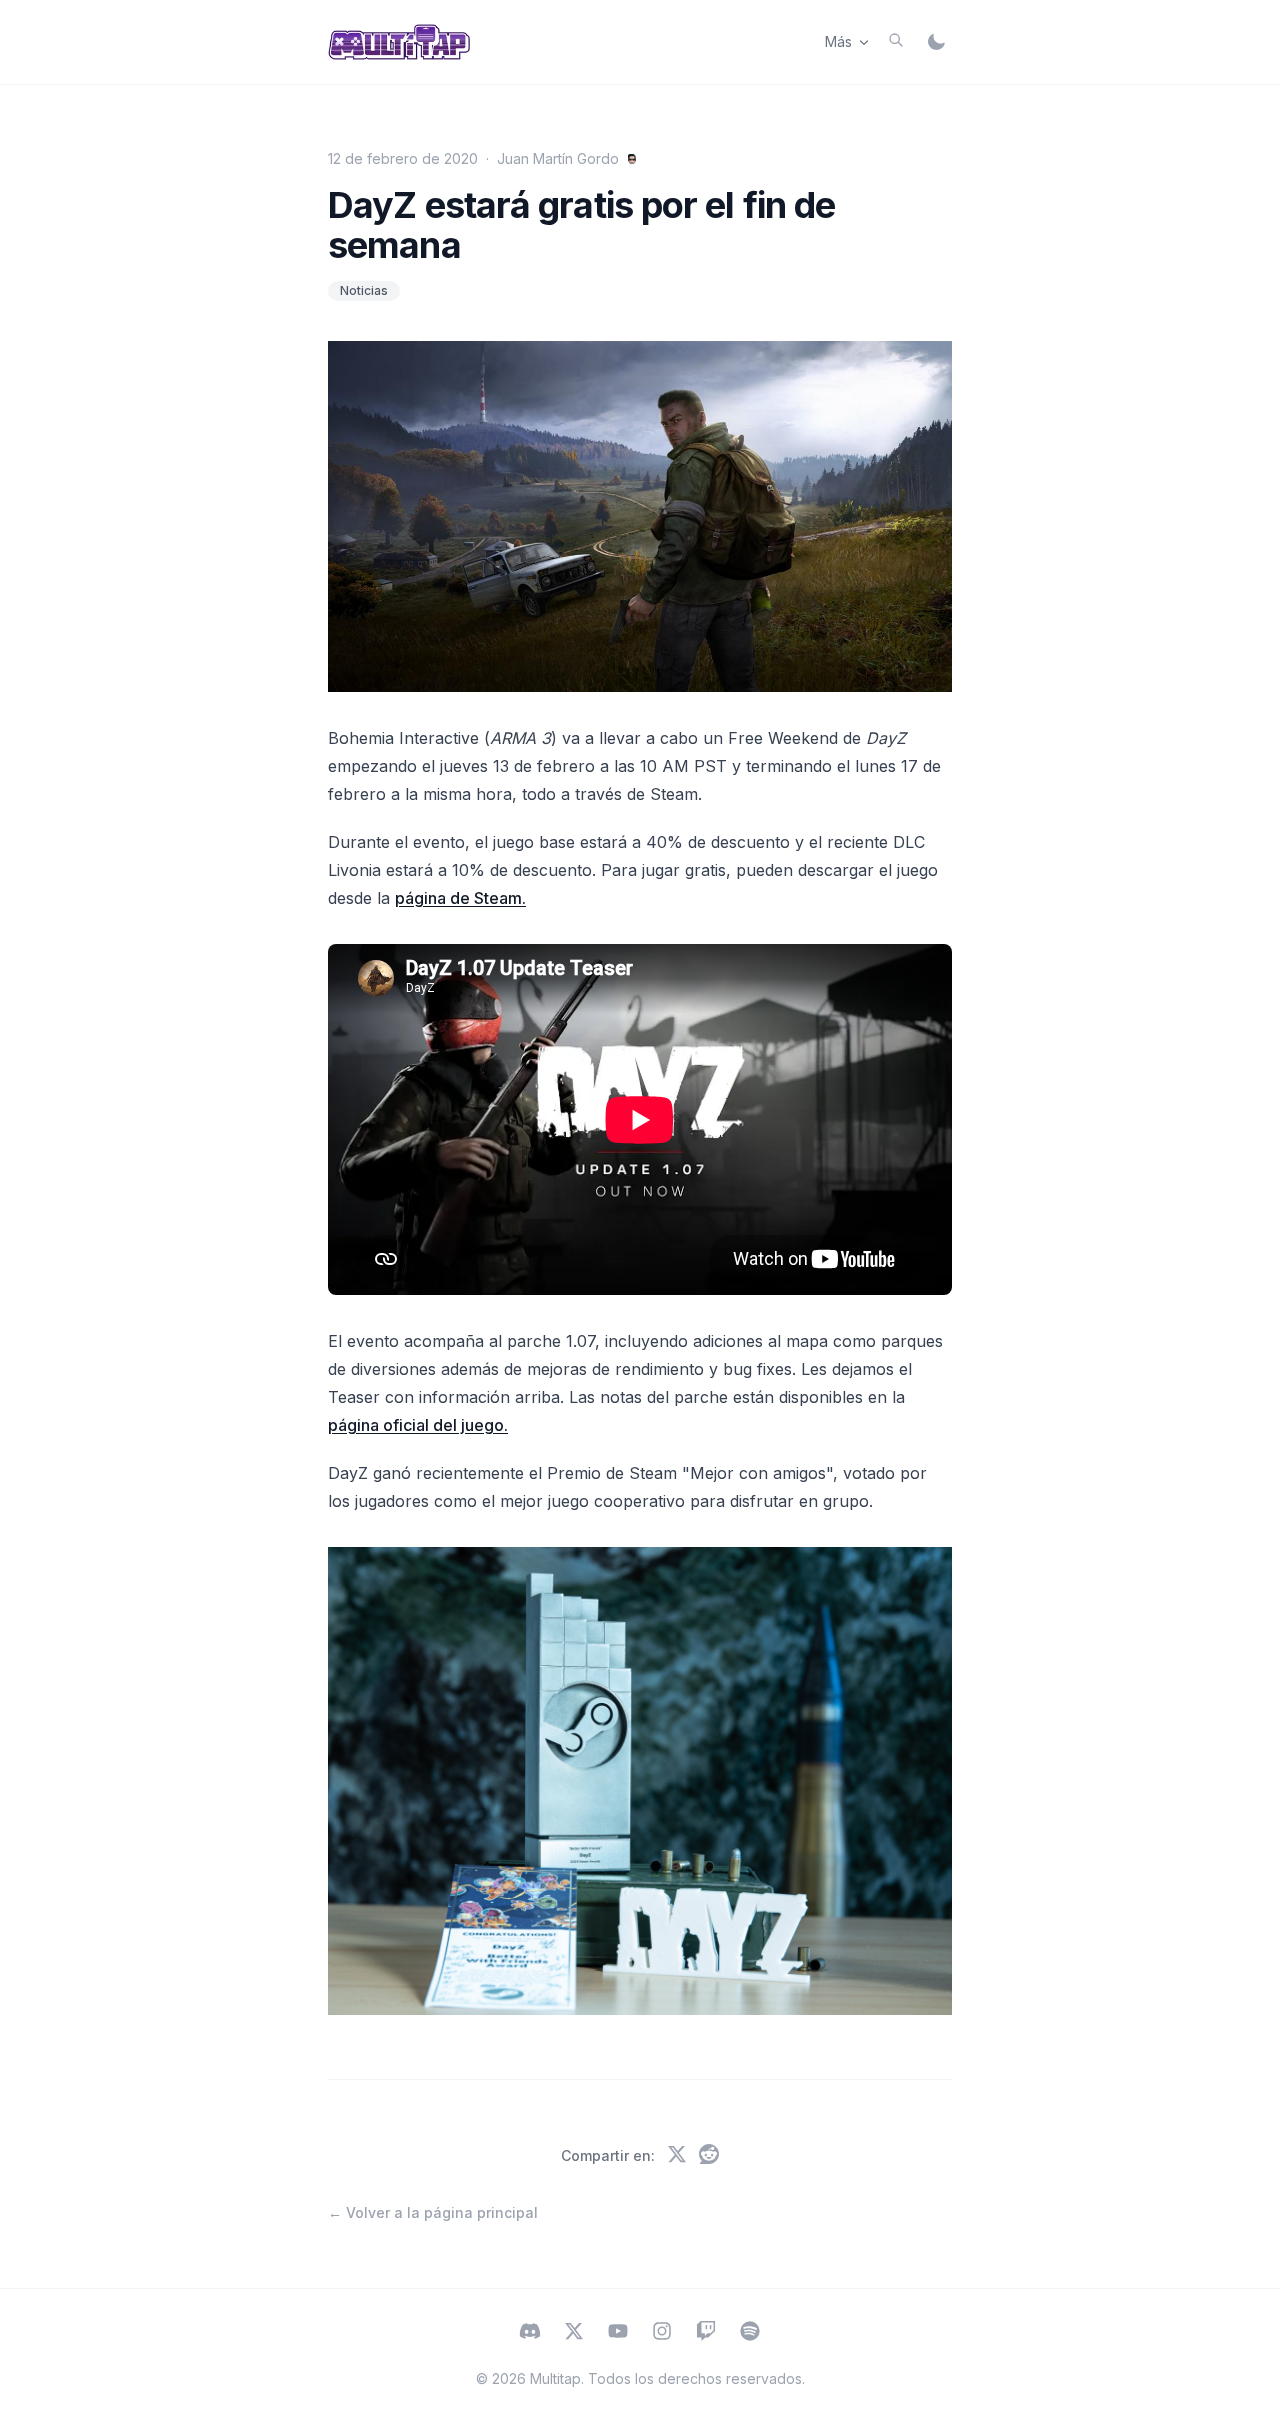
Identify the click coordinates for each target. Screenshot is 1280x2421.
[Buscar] (896, 40)
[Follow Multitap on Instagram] (662, 2333)
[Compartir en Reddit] (709, 2156)
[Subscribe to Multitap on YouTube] (618, 2333)
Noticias (364, 290)
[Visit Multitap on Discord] (530, 2333)
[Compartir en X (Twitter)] (677, 2156)
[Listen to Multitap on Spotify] (750, 2333)
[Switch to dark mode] (936, 42)
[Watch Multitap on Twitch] (706, 2333)
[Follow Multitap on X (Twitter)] (574, 2333)
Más (838, 41)
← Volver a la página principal (433, 2212)
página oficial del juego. (418, 1425)
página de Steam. (460, 898)
